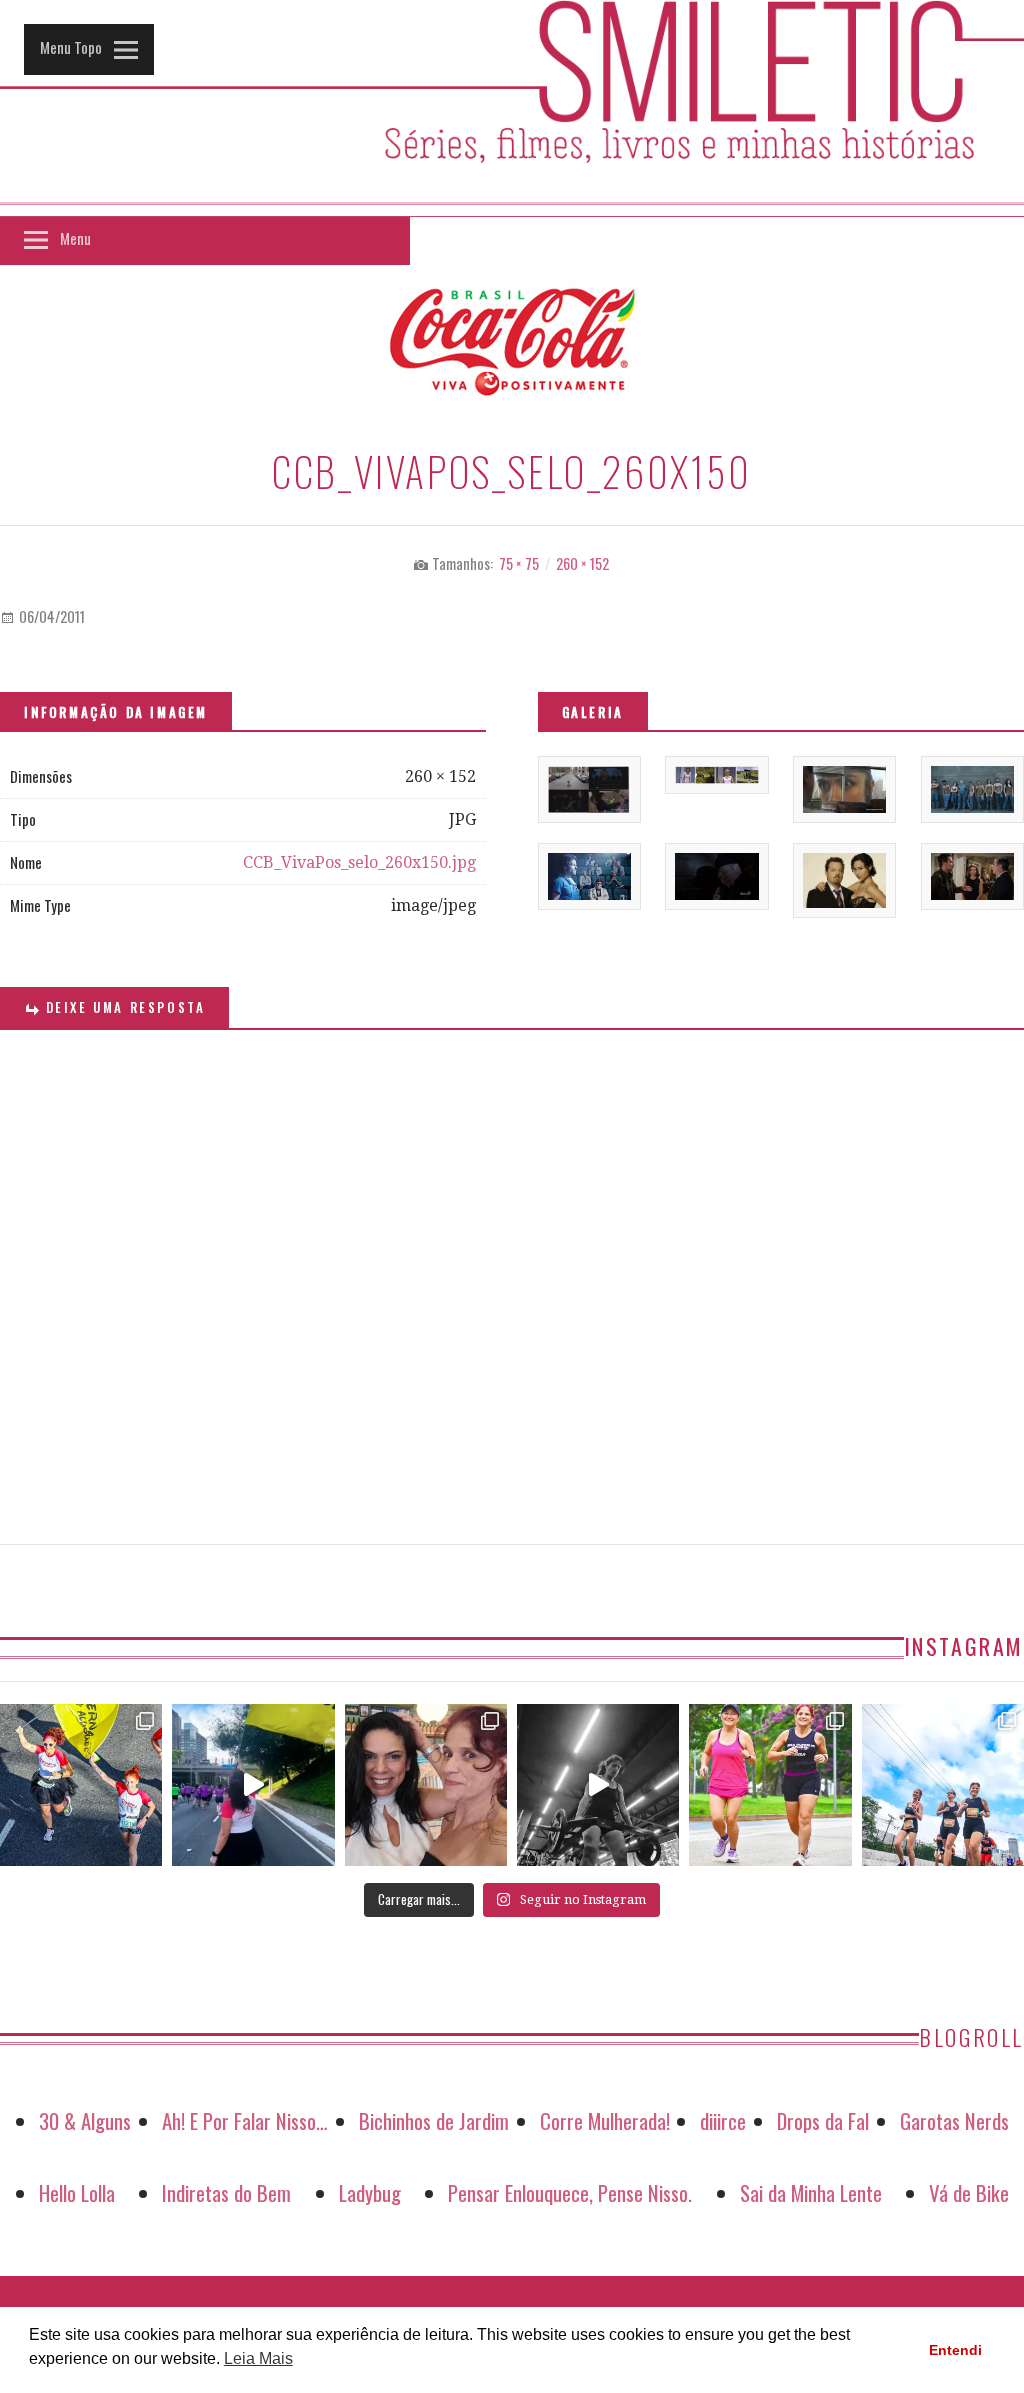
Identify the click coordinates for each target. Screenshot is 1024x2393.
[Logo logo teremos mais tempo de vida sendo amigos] (426, 1785)
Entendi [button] (955, 2350)
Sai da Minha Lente (811, 2192)
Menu (75, 238)
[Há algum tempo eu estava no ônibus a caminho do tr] (81, 1785)
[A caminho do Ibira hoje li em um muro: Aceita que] (770, 1785)
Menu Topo (71, 47)
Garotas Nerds (954, 2120)
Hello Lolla (77, 2192)
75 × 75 (519, 563)
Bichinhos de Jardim (434, 2120)
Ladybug (370, 2192)
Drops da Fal (823, 2120)
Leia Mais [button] (258, 2358)
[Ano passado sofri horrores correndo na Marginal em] (943, 1785)
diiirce (723, 2120)
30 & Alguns (85, 2120)
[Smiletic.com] (512, 108)
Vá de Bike (969, 2192)
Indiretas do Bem (226, 2192)
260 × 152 (582, 563)
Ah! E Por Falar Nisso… (245, 2120)
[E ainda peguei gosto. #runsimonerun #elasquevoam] (598, 1785)
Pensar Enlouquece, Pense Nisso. (570, 2192)
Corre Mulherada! (605, 2120)
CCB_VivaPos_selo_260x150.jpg (359, 862)
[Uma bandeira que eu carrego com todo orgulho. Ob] (253, 1785)
